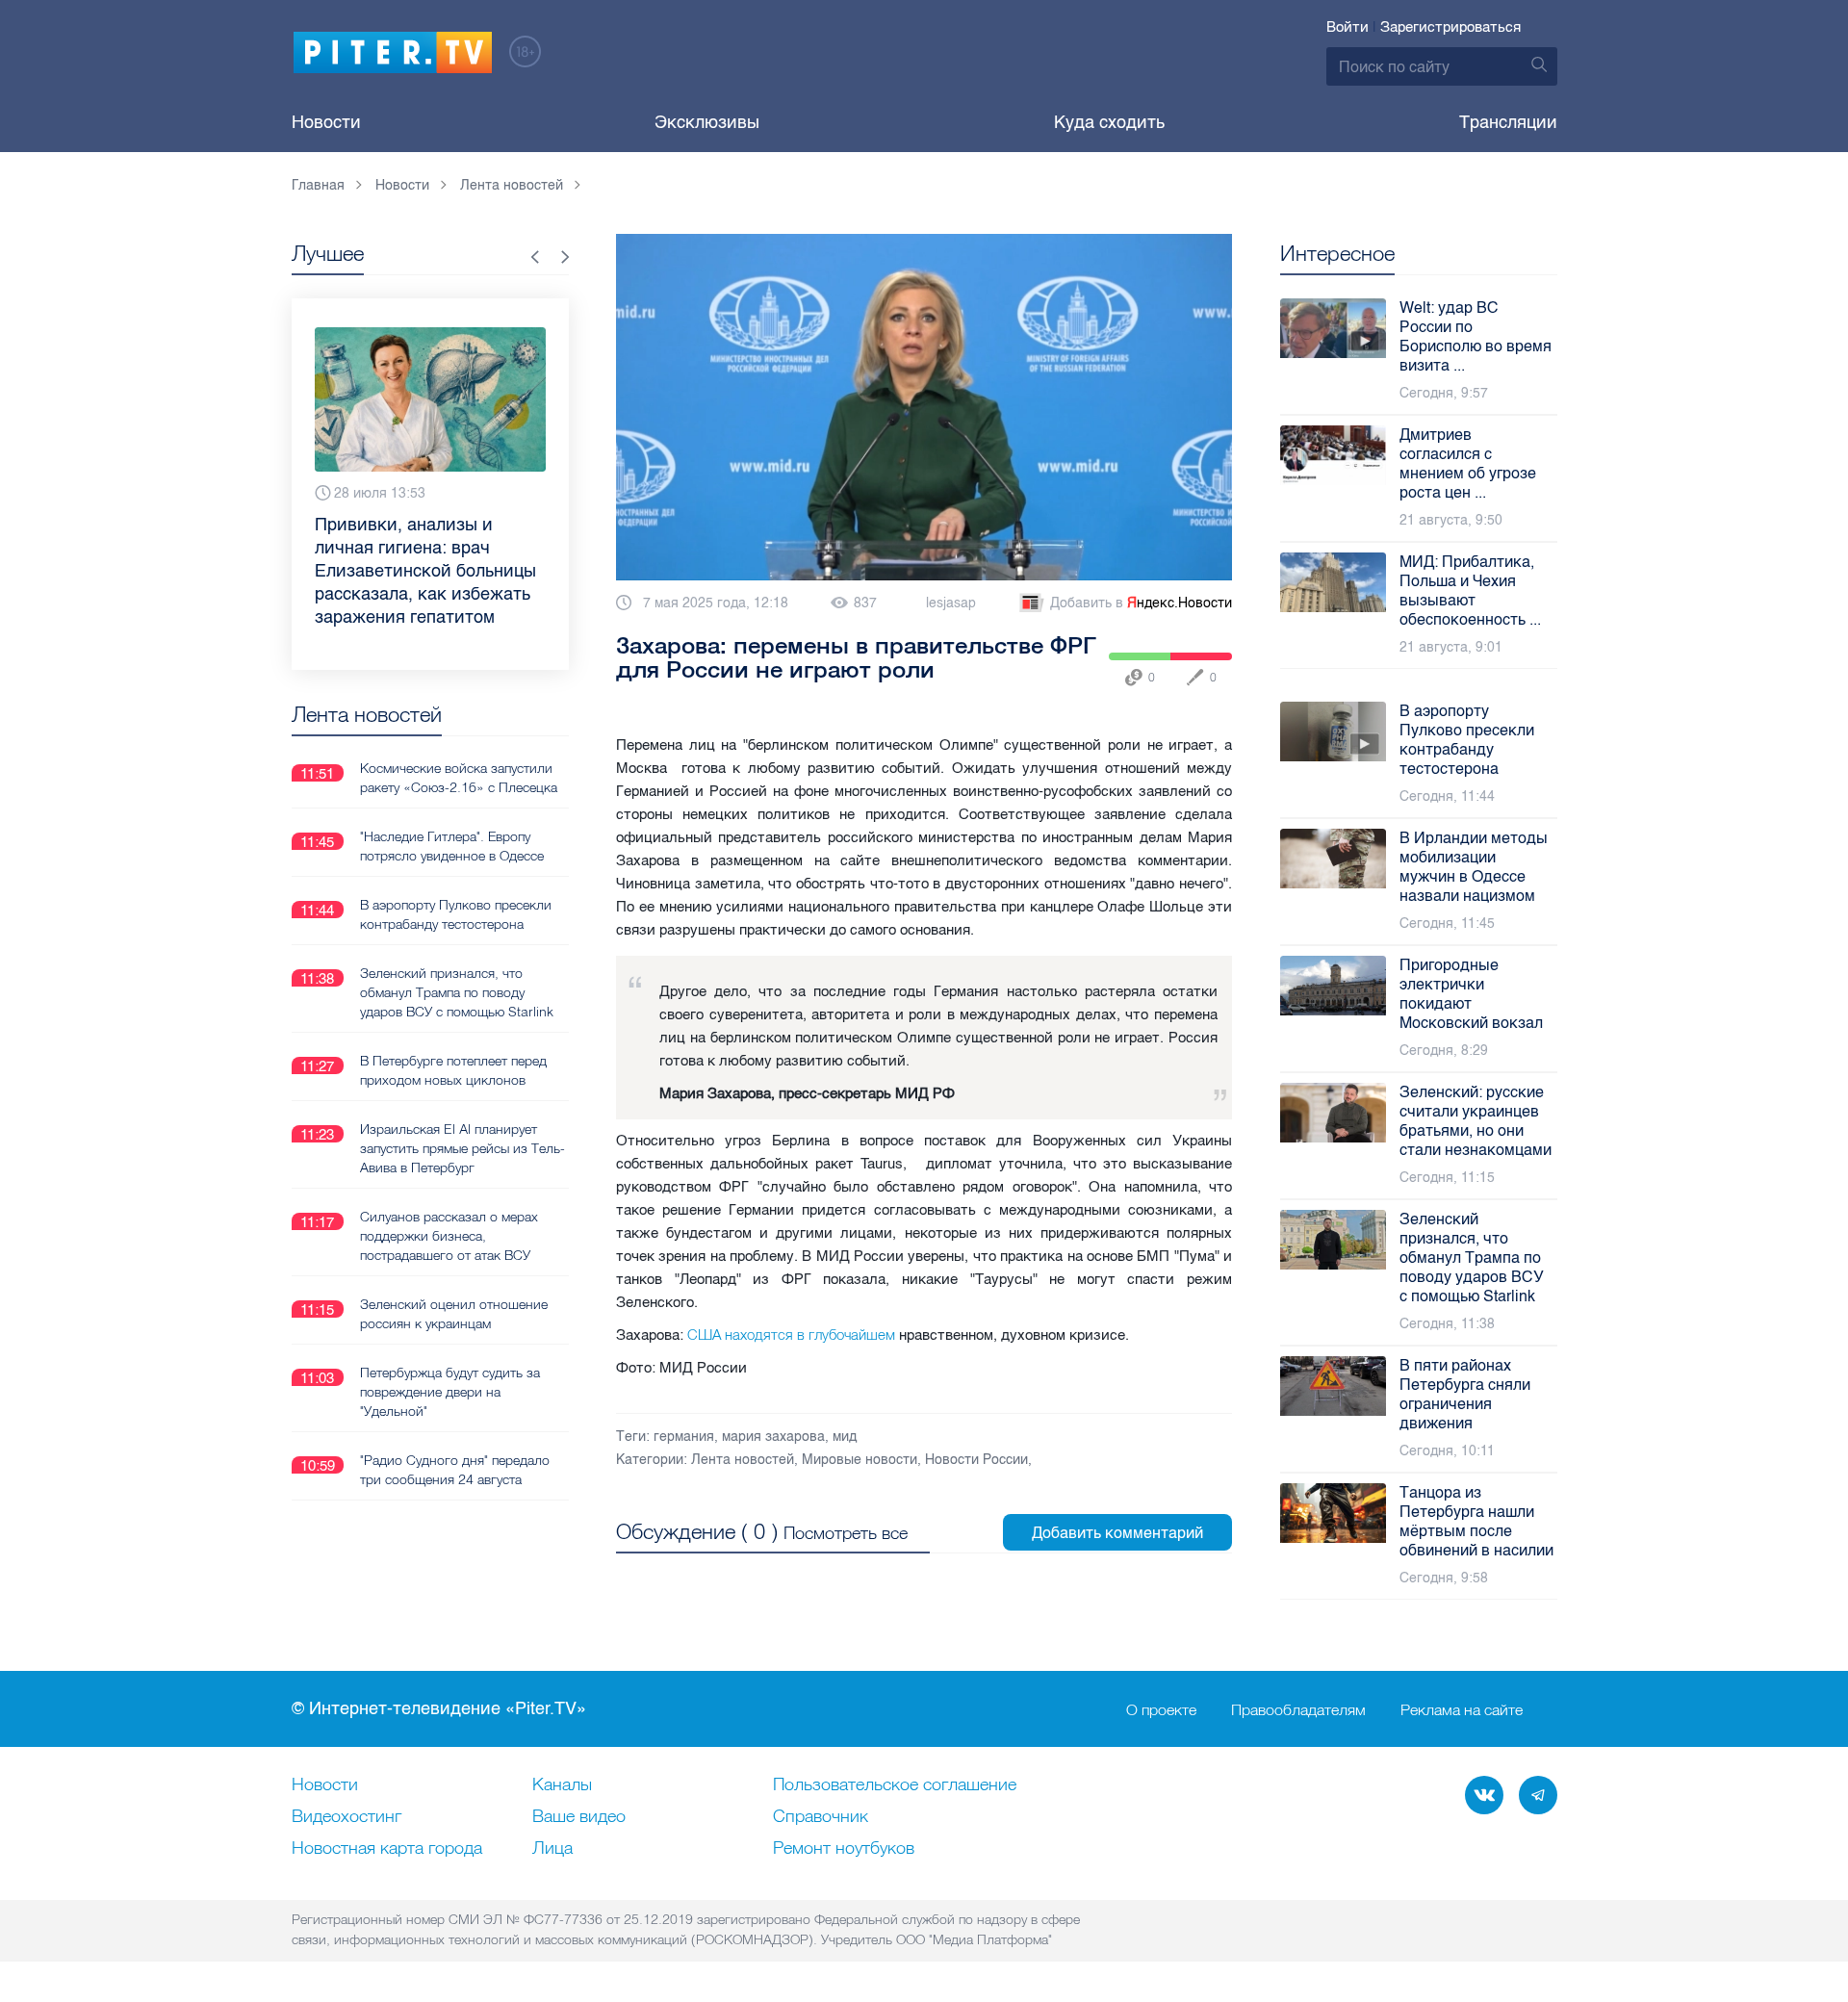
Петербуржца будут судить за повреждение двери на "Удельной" (450, 1392)
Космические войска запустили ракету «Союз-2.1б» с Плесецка (459, 778)
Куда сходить (1109, 122)
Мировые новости (860, 1460)
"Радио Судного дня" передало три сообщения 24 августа (455, 1470)
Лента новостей (743, 1460)
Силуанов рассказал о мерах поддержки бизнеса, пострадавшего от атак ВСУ (449, 1236)
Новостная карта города (387, 1849)
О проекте (1161, 1709)
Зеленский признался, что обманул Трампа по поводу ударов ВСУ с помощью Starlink (457, 992)
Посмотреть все (846, 1533)
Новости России (976, 1460)
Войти (1347, 27)
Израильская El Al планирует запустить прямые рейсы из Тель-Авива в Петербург (462, 1148)
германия (684, 1437)
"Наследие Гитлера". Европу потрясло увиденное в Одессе (452, 846)
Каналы (562, 1785)
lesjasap (951, 603)
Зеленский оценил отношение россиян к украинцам (454, 1314)
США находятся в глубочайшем (793, 1335)
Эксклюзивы (707, 122)
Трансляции (1508, 122)
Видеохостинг (346, 1817)
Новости (326, 122)
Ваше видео (579, 1817)
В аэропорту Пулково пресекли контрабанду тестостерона (456, 914)
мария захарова (773, 1437)
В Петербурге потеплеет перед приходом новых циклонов (453, 1070)
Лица (552, 1849)
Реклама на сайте (1462, 1709)
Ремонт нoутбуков (844, 1849)
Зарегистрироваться (1450, 27)
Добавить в (1141, 603)
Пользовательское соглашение (895, 1785)
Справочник (821, 1817)
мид (845, 1437)
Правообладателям (1298, 1709)
